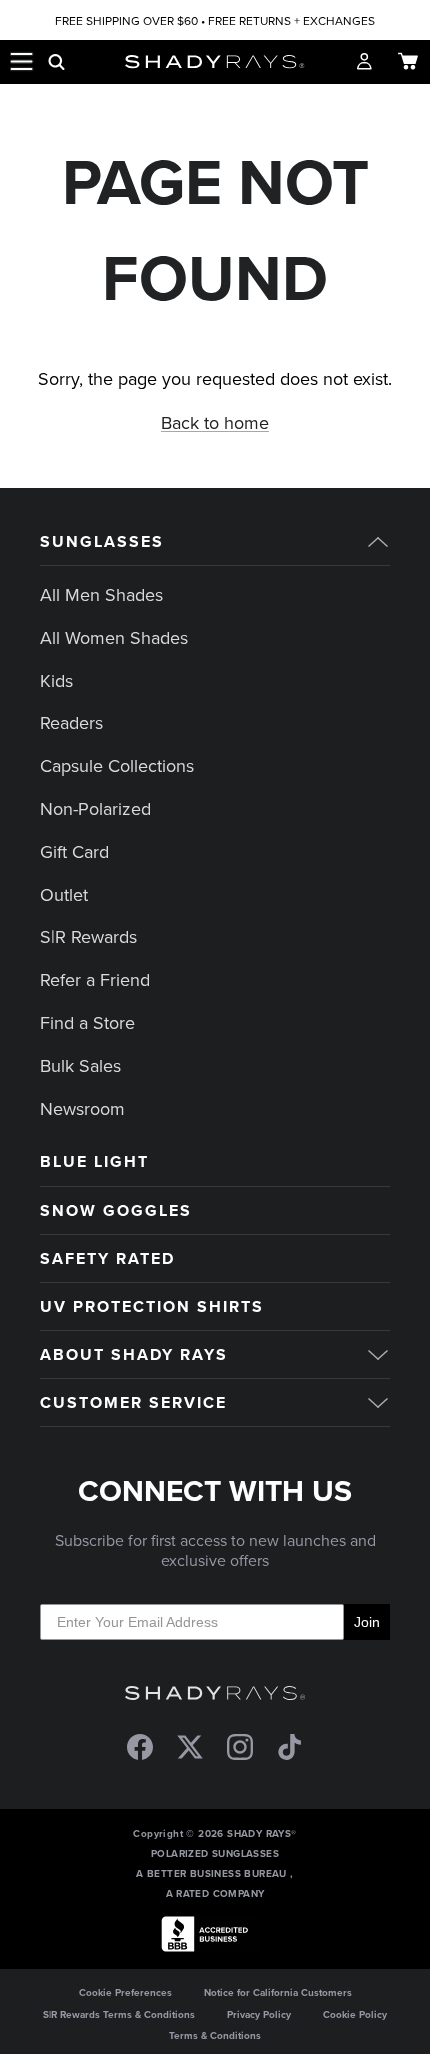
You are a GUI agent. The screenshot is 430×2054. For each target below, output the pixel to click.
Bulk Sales (80, 1065)
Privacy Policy (259, 2014)
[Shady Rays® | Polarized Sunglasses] (215, 62)
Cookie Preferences (125, 1992)
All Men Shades (101, 594)
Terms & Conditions (215, 2035)
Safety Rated (107, 1258)
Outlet (64, 894)
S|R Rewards (88, 936)
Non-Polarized (95, 808)
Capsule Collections (117, 765)
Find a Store (87, 1022)
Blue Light (94, 1161)
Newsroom (82, 1108)
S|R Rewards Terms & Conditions (119, 2014)
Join (367, 1622)
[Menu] (22, 62)
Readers (71, 722)
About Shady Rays (134, 1354)
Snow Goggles (116, 1210)
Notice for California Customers (278, 1992)
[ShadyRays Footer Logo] (215, 1693)
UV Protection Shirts (152, 1306)
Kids (56, 680)
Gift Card (74, 851)
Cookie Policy (355, 2014)
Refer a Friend (95, 979)
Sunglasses (102, 541)
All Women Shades (114, 637)
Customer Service (133, 1402)
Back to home (215, 422)
